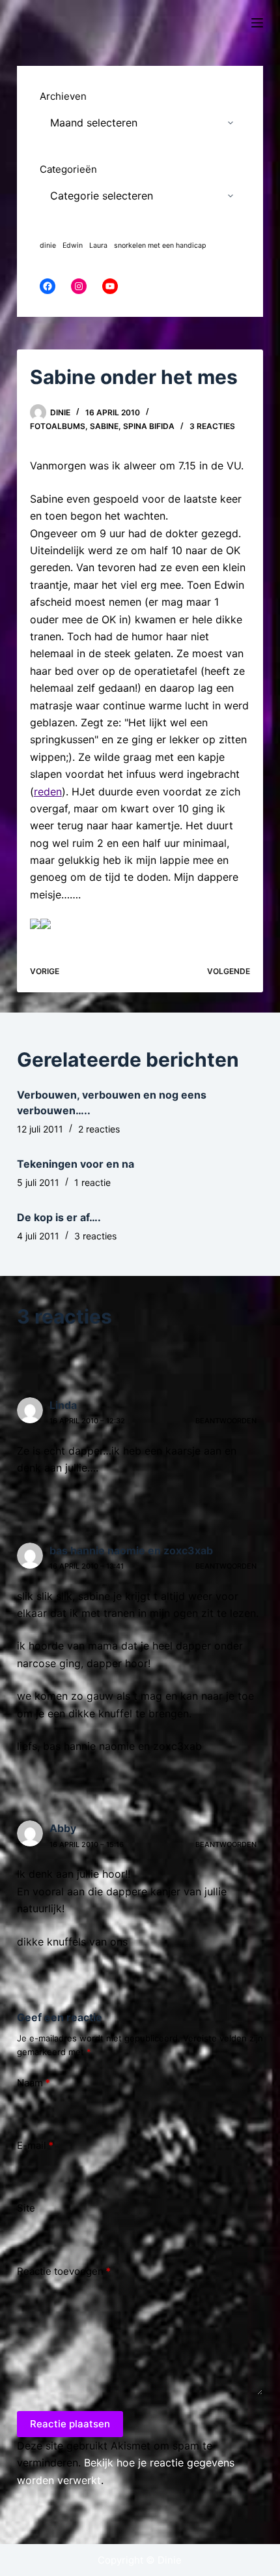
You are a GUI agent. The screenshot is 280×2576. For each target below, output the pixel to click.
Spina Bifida (149, 426)
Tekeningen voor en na (76, 1164)
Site (26, 2208)
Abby (63, 1828)
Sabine (104, 426)
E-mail (35, 2145)
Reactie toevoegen (64, 2271)
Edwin (73, 245)
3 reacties (212, 426)
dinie (48, 245)
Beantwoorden (226, 1421)
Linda (63, 1405)
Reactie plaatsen (70, 2424)
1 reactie (92, 1182)
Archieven (63, 96)
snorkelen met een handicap (160, 245)
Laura (98, 245)
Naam (34, 2083)
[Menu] (257, 23)
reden (48, 792)
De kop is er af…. (59, 1217)
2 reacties (99, 1129)
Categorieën (68, 169)
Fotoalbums (58, 426)
